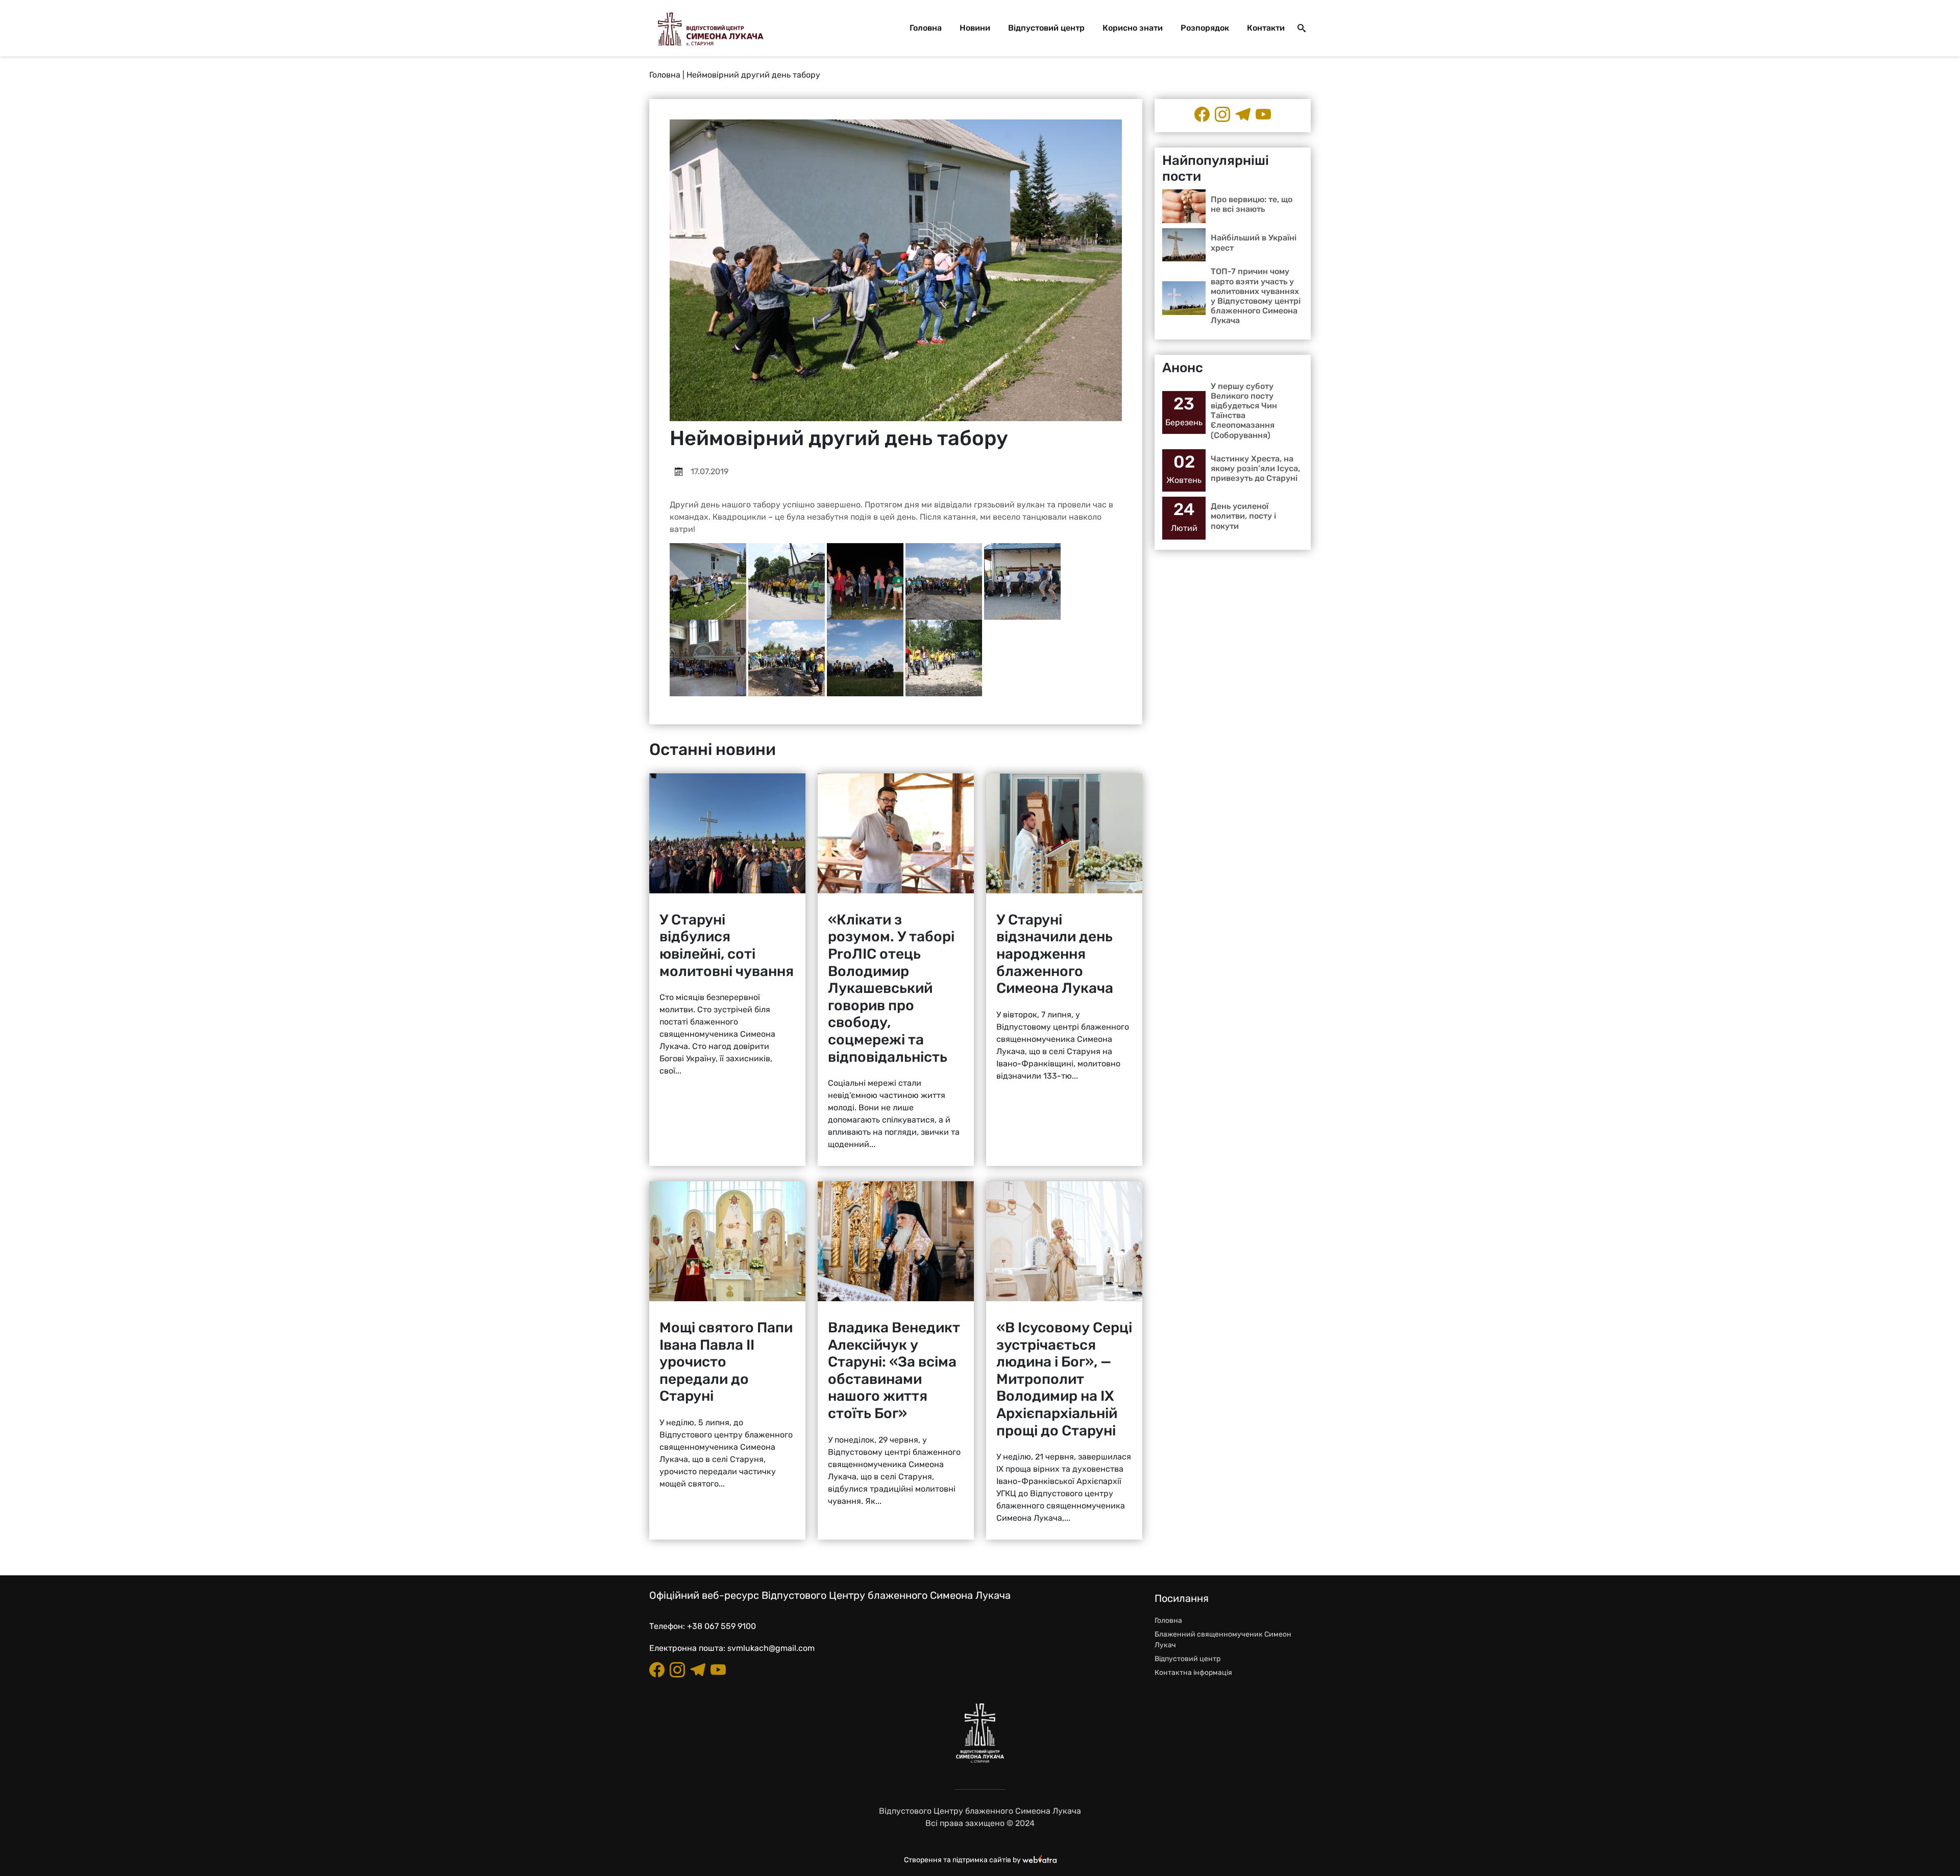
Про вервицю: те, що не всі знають (1252, 204)
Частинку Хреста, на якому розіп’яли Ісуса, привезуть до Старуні (1255, 468)
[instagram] (1222, 114)
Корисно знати (1133, 28)
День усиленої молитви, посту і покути (1243, 516)
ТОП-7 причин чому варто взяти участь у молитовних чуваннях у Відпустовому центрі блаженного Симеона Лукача (1256, 296)
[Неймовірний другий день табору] (708, 581)
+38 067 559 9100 (721, 1626)
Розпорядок (1205, 28)
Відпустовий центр (1046, 28)
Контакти (1266, 28)
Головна (926, 28)
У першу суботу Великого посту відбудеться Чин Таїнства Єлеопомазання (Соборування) (1244, 411)
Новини (975, 28)
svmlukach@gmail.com (771, 1648)
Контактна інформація (1193, 1673)
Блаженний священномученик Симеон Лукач (1223, 1640)
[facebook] (1202, 114)
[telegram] (1243, 114)
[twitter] (1263, 114)
